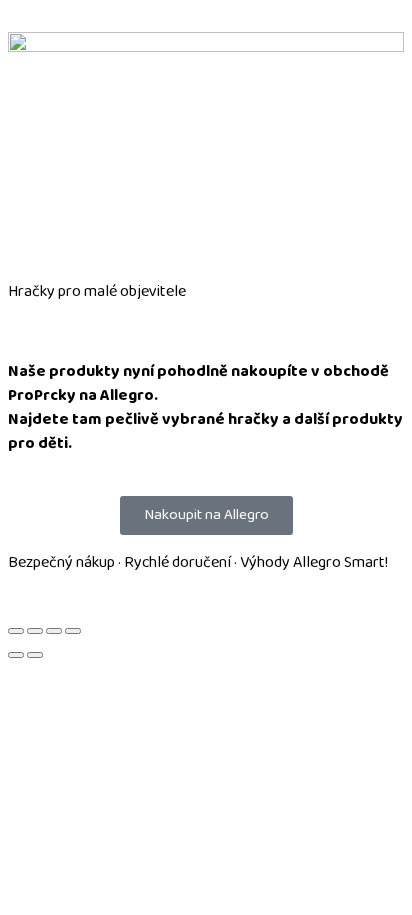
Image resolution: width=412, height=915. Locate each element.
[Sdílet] (54, 631)
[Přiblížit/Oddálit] (16, 631)
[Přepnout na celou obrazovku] (35, 631)
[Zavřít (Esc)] (73, 631)
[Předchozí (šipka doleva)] (16, 655)
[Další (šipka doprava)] (35, 655)
